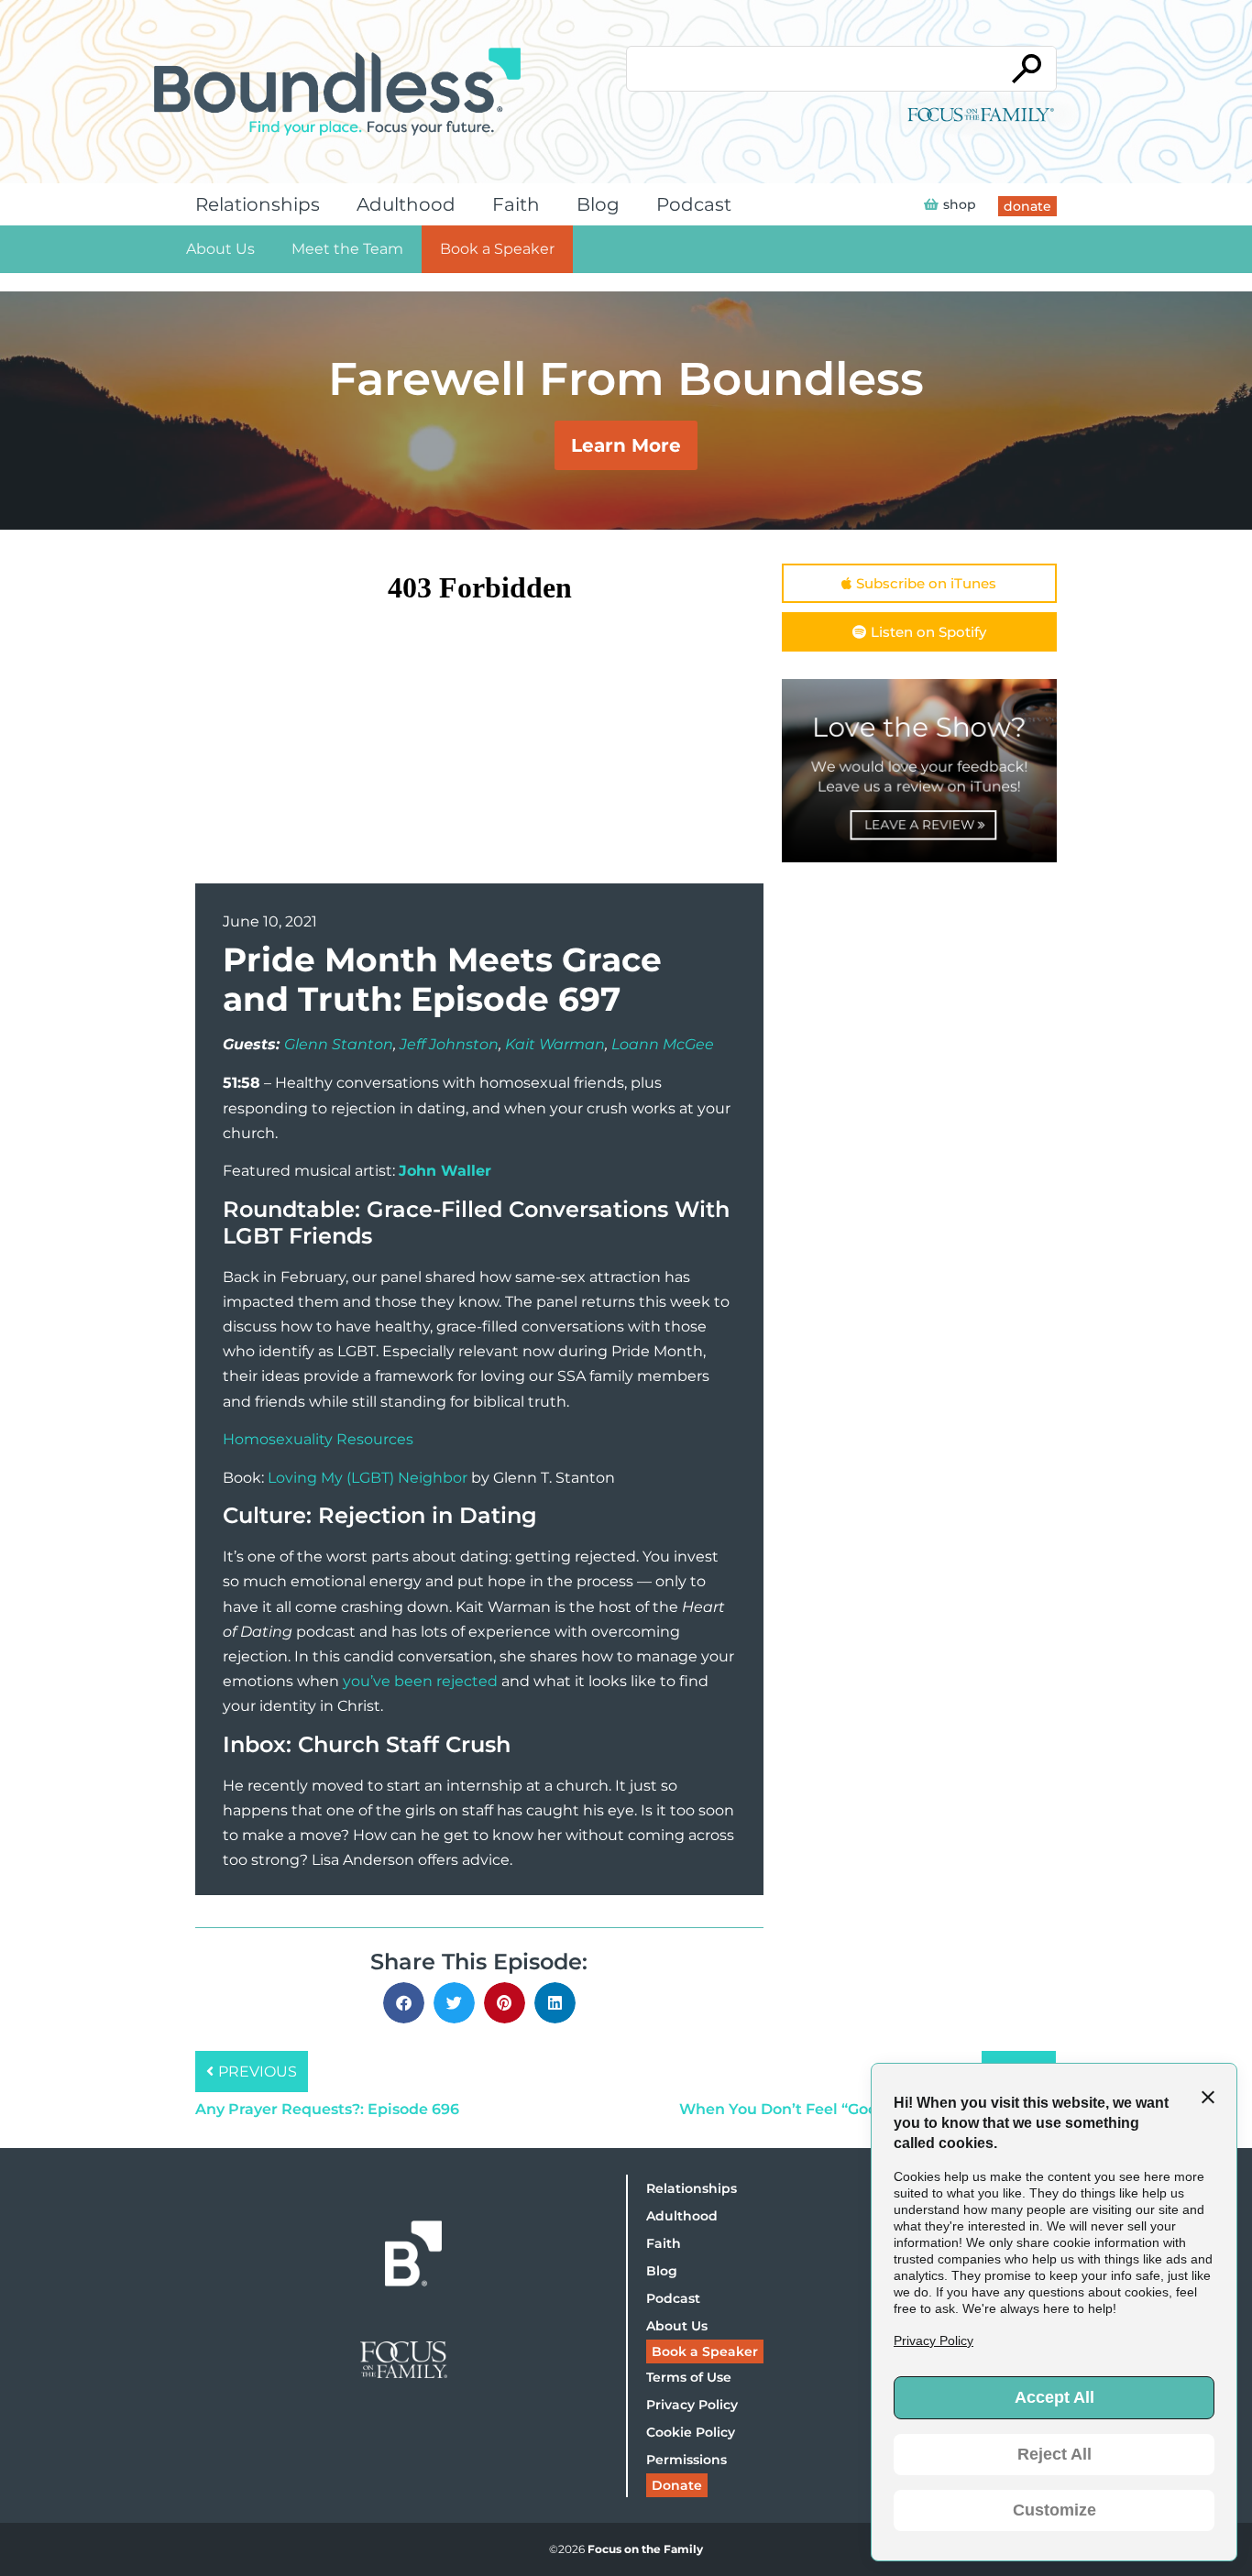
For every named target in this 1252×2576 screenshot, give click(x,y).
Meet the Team (347, 249)
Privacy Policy (692, 2405)
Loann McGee (663, 1044)
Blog (598, 204)
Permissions (686, 2460)
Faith (516, 204)
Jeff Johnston (449, 1044)
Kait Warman (555, 1044)
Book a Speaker (497, 249)
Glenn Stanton (339, 1044)
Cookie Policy (691, 2432)
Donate (677, 2485)
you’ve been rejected (420, 1681)
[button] (404, 2003)
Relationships (258, 204)
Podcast (694, 204)
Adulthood (406, 204)
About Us (220, 249)
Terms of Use (689, 2377)
